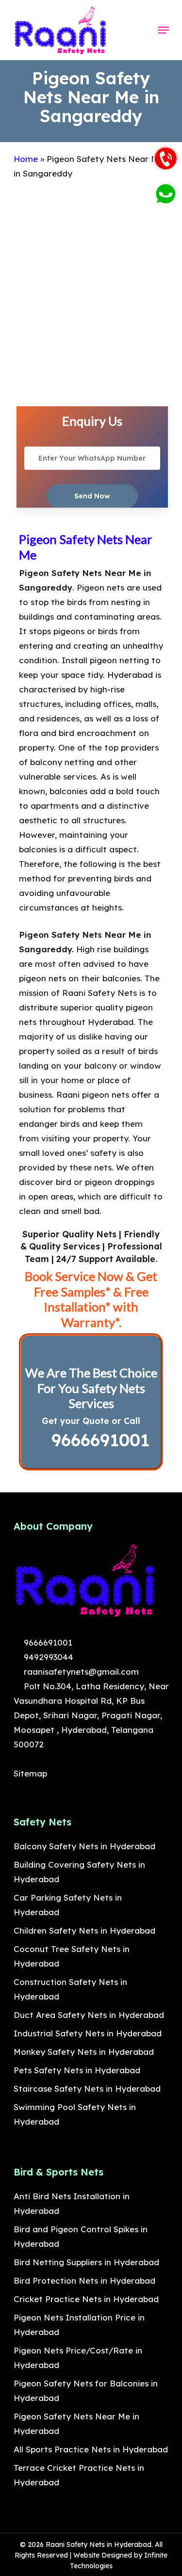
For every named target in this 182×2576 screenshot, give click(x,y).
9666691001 (98, 1440)
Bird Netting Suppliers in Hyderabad (86, 2262)
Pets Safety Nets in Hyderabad (77, 2070)
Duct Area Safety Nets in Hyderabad (89, 2015)
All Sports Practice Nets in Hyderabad (91, 2449)
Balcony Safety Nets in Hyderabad (84, 1846)
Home (26, 159)
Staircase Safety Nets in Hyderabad (87, 2088)
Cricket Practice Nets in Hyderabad (86, 2299)
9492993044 (47, 1657)
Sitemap (30, 1773)
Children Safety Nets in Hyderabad (84, 1930)
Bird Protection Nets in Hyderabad (84, 2280)
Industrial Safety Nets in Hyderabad (88, 2033)
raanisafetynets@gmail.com (80, 1672)
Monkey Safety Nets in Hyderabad (84, 2052)
